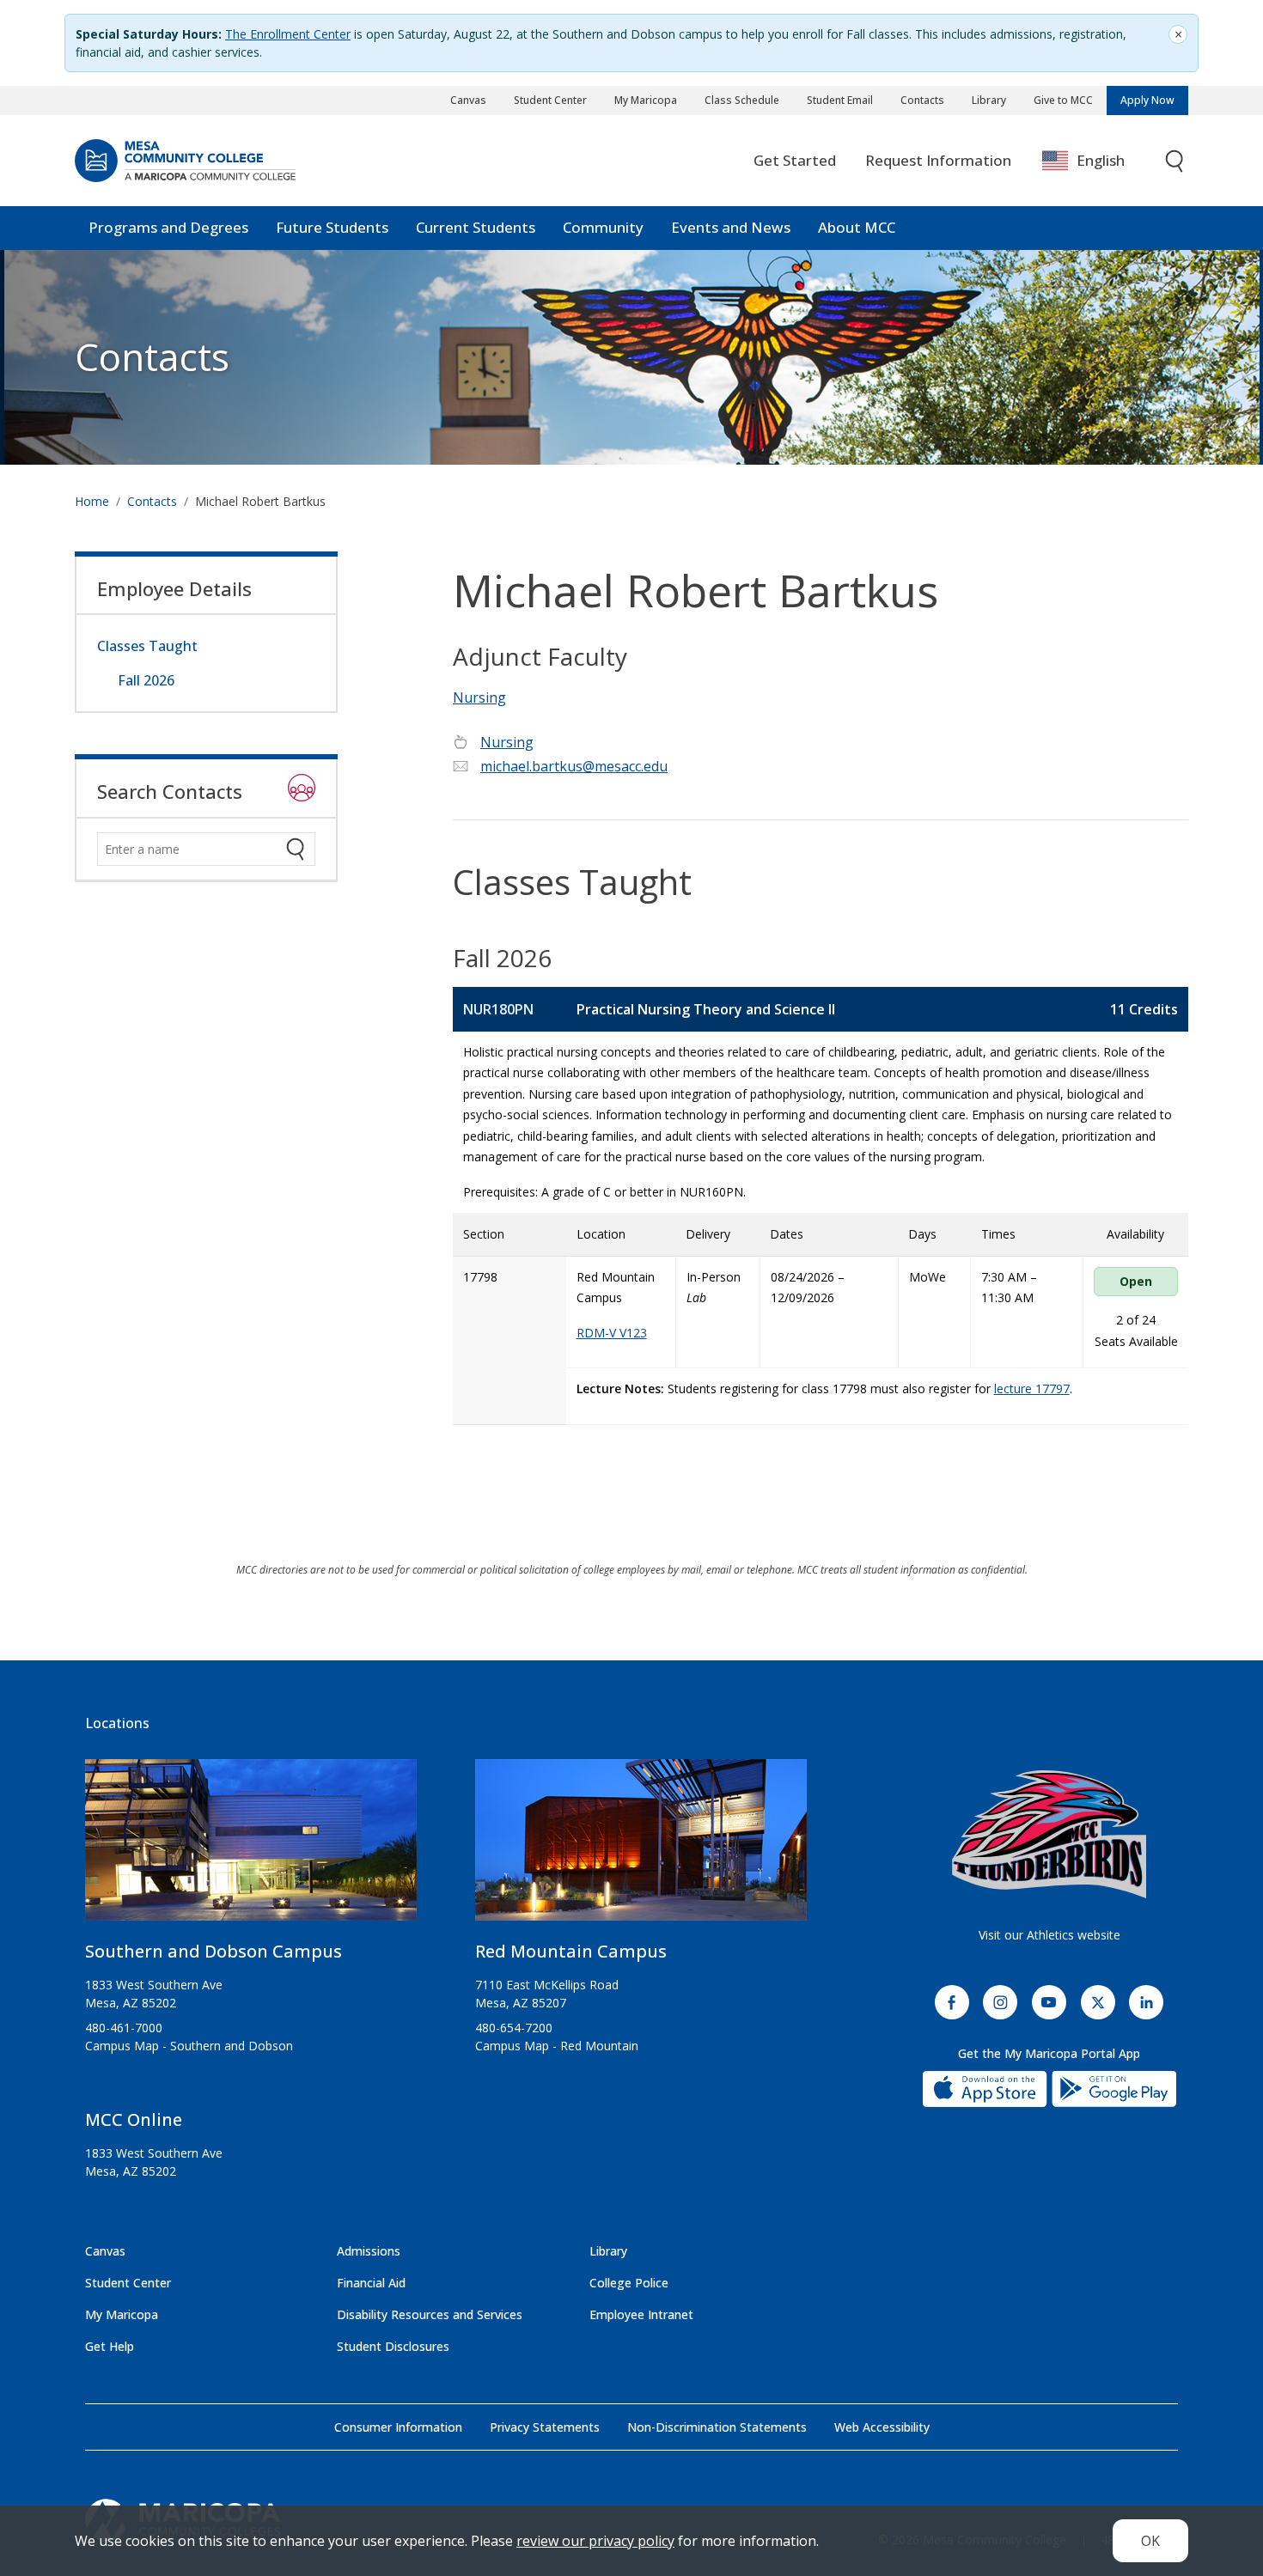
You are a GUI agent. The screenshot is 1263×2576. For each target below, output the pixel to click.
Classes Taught (147, 646)
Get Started (795, 160)
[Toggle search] (1175, 161)
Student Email (840, 100)
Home (92, 501)
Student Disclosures (393, 2346)
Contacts (922, 100)
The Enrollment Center (288, 34)
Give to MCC (1063, 100)
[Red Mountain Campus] (641, 1847)
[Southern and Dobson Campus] (251, 1847)
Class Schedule (742, 100)
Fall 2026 (146, 680)
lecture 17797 (1032, 1388)
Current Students (476, 227)
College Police (629, 2283)
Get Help (110, 2346)
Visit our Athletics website (1049, 1935)
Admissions (369, 2251)
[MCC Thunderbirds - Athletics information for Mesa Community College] (1049, 1835)
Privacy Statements (545, 2427)
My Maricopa (646, 100)
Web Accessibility (882, 2427)
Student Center (550, 100)
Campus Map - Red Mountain (557, 2046)
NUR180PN (498, 1009)
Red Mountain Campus (571, 1951)
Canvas (468, 100)
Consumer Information (398, 2427)
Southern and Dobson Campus (214, 1951)
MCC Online (134, 2119)
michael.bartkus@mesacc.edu (574, 766)
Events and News (731, 227)
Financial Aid (371, 2283)
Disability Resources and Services (430, 2314)
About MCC (857, 227)
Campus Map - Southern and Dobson (189, 2046)
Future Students (332, 227)
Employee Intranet (641, 2314)
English (1101, 160)
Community (603, 227)
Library (989, 100)
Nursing (479, 697)
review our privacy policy (595, 2541)
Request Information (938, 160)
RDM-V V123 (612, 1333)
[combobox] (1096, 161)
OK (1150, 2541)
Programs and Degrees (168, 227)
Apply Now (1147, 100)
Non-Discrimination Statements (717, 2427)
